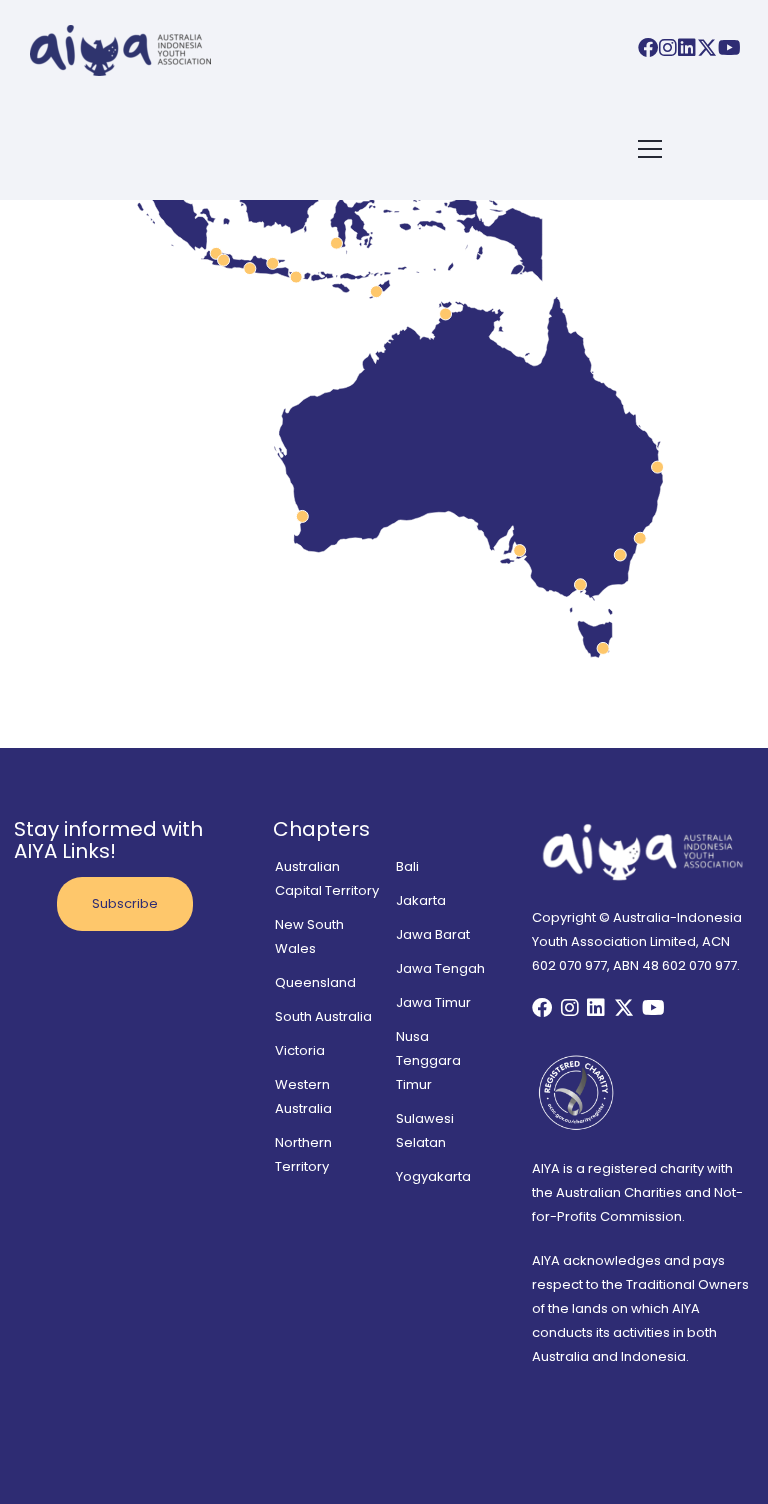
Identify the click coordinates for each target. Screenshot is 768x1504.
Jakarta (421, 900)
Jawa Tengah (440, 968)
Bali (407, 866)
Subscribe (125, 903)
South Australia (323, 1016)
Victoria (300, 1050)
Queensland (315, 982)
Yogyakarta (433, 1176)
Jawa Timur (433, 1002)
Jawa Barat (433, 934)
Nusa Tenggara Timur (428, 1060)
